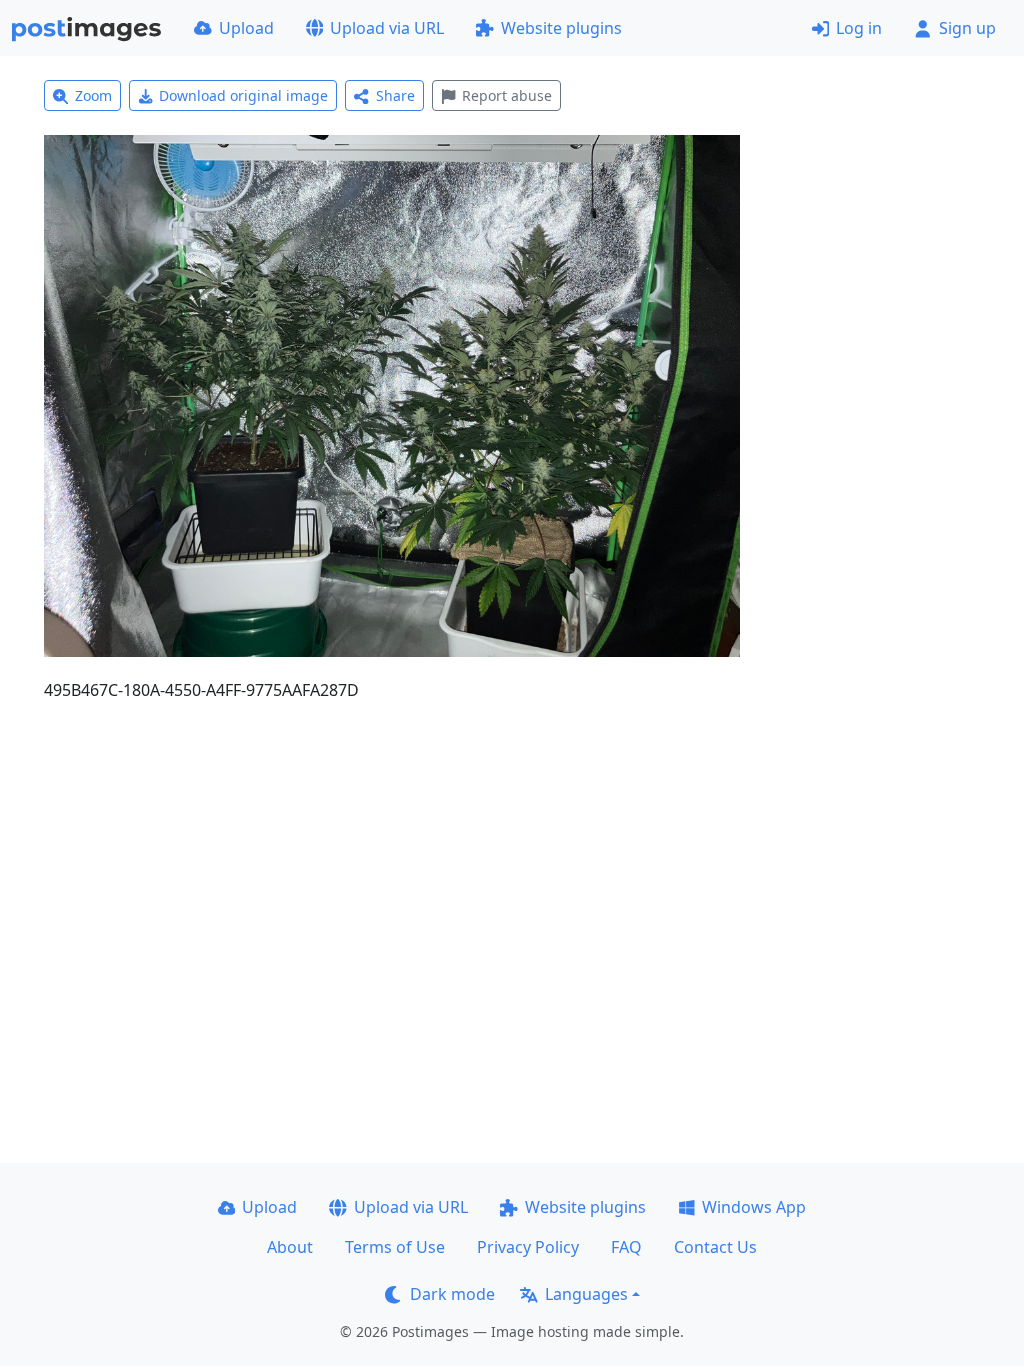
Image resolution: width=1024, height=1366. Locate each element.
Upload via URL (387, 28)
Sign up (967, 28)
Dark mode (452, 1294)
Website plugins (561, 28)
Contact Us (715, 1247)
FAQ (626, 1247)
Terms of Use (395, 1247)
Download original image (243, 95)
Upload (246, 28)
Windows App (754, 1207)
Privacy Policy (528, 1247)
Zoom (93, 95)
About (290, 1247)
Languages (586, 1294)
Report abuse (507, 95)
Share (395, 95)
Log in (859, 28)
